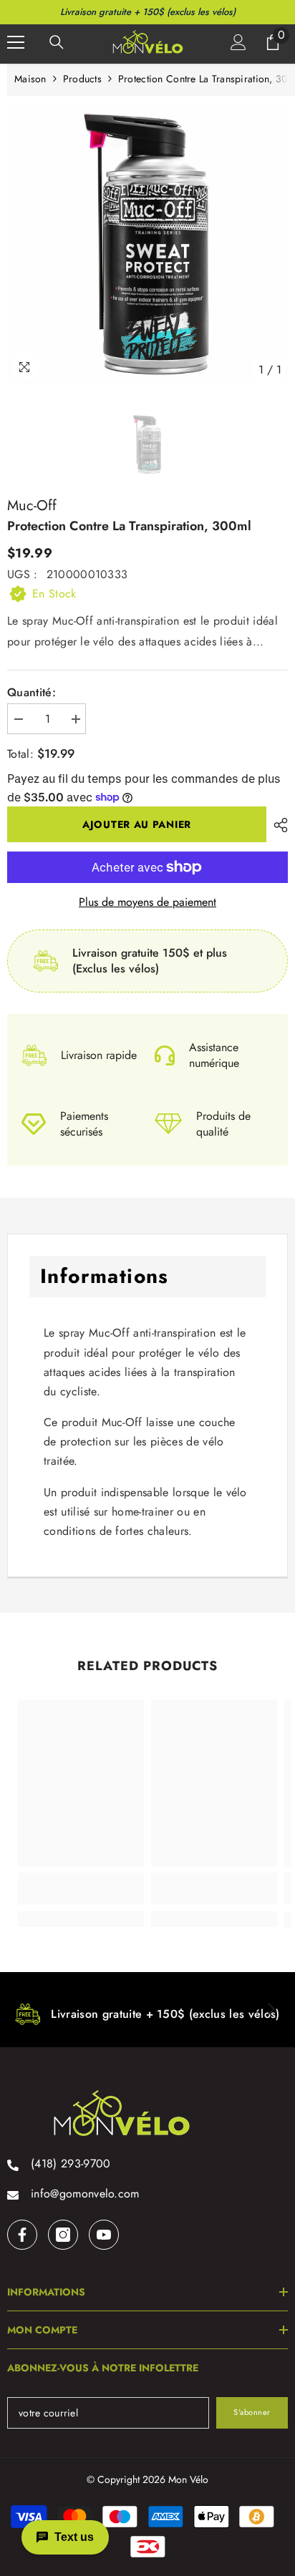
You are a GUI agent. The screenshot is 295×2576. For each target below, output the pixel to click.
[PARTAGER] (277, 825)
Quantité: (32, 693)
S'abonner (252, 2412)
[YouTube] (104, 2235)
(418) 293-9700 (71, 2163)
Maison (30, 79)
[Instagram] (63, 2235)
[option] (147, 243)
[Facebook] (22, 2235)
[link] (81, 1888)
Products (82, 79)
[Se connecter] (238, 42)
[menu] (16, 42)
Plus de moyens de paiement (147, 902)
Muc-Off (32, 506)
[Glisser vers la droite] (271, 2010)
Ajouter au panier (137, 824)
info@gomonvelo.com (85, 2194)
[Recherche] (57, 42)
